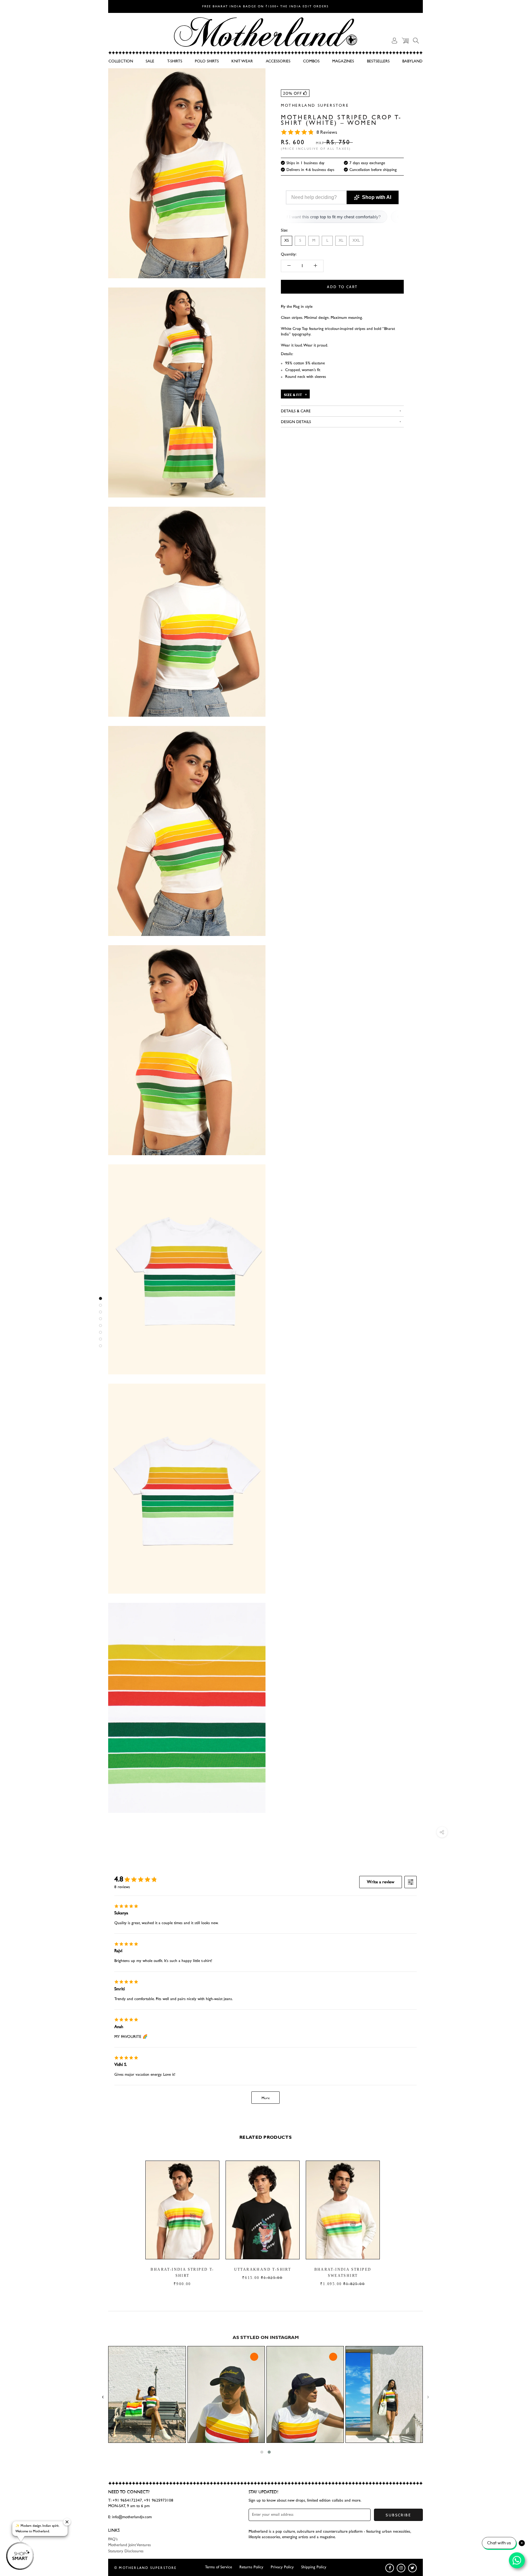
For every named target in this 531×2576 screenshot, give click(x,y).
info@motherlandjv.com (132, 2517)
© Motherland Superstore (146, 2568)
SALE (150, 61)
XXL (356, 241)
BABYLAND (412, 61)
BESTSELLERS (378, 61)
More (266, 2098)
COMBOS (311, 61)
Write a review (381, 1882)
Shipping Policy (314, 2567)
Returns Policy (251, 2567)
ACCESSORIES (278, 61)
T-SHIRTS (175, 61)
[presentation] (103, 2397)
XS (287, 241)
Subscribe (398, 2515)
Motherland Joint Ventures (130, 2545)
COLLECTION (121, 61)
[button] (262, 2452)
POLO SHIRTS (207, 61)
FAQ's (113, 2539)
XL (341, 241)
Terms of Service (218, 2567)
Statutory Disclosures (126, 2551)
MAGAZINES (343, 61)
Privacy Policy (282, 2567)
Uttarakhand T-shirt (262, 2269)
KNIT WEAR (242, 61)
